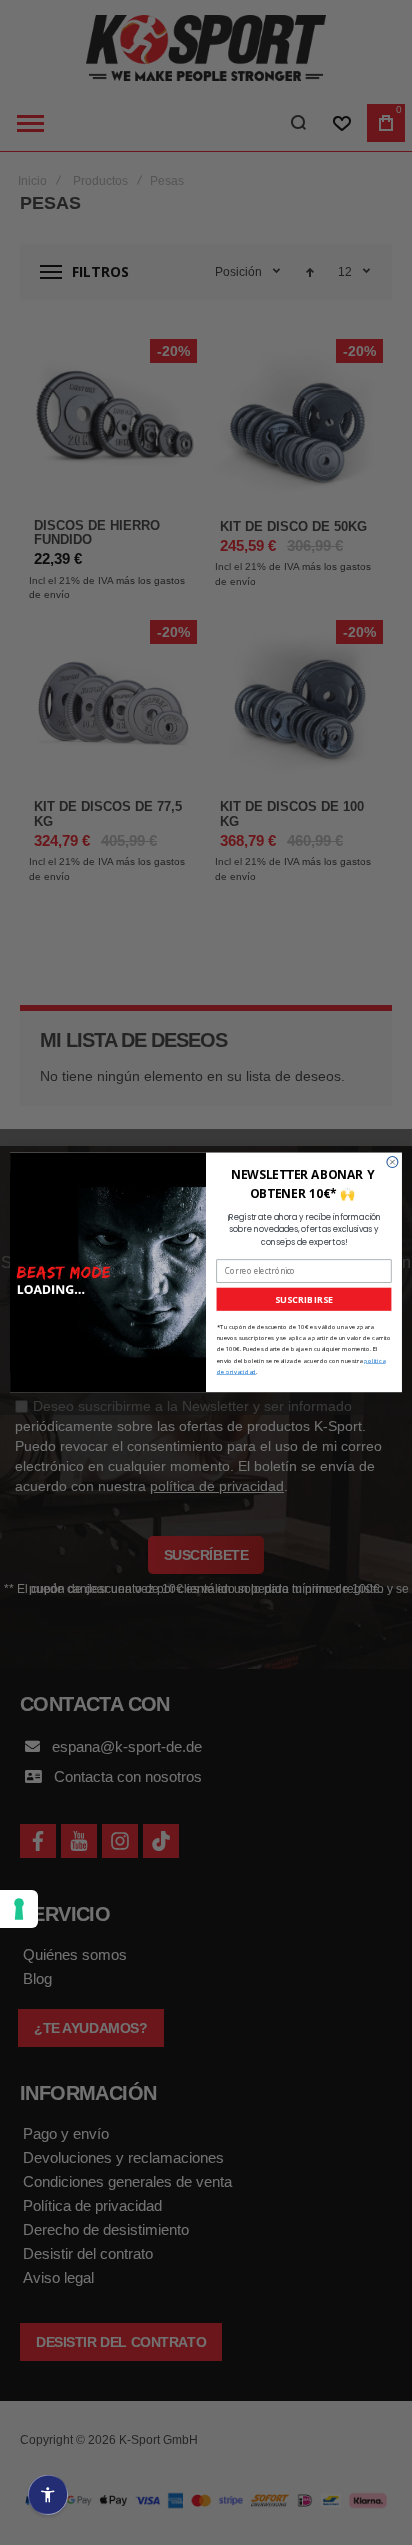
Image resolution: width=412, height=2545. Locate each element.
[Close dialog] (392, 1162)
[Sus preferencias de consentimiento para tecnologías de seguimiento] (19, 1909)
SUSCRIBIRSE (304, 1299)
